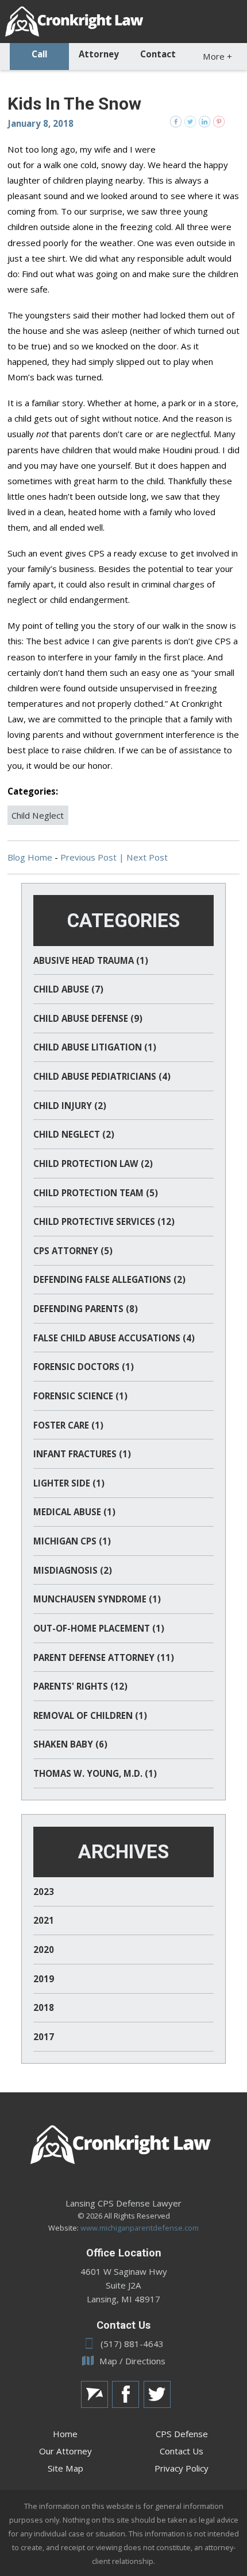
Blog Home (30, 857)
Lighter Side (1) (69, 1483)
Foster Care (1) (68, 1425)
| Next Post (143, 857)
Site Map (65, 2468)
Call (39, 54)
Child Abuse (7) (68, 989)
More (217, 56)
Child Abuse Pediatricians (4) (102, 1076)
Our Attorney (65, 2451)
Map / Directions (132, 2361)
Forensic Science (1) (80, 1396)
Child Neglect (38, 815)
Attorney (99, 54)
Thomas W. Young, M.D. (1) (95, 1773)
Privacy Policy (182, 2468)
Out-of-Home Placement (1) (99, 1628)
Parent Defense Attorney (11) (104, 1657)
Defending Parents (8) (86, 1309)
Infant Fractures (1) (82, 1454)
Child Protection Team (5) (96, 1193)
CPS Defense (182, 2434)
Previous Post (88, 857)
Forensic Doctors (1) (84, 1367)
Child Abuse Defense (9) (88, 1018)
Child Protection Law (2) (93, 1164)
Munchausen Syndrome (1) (97, 1599)
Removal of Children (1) (90, 1715)
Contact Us (182, 2451)
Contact (158, 54)
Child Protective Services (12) (104, 1221)
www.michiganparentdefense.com (140, 2228)
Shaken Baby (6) (70, 1744)
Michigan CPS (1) (72, 1541)
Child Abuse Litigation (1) (95, 1047)
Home (65, 2434)
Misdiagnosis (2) (73, 1570)
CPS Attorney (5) (73, 1251)
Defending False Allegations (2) (109, 1279)
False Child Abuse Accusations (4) (114, 1338)
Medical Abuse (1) (74, 1512)
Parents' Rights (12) (80, 1686)
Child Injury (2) (70, 1106)
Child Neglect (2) (74, 1134)
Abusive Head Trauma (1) (91, 960)
